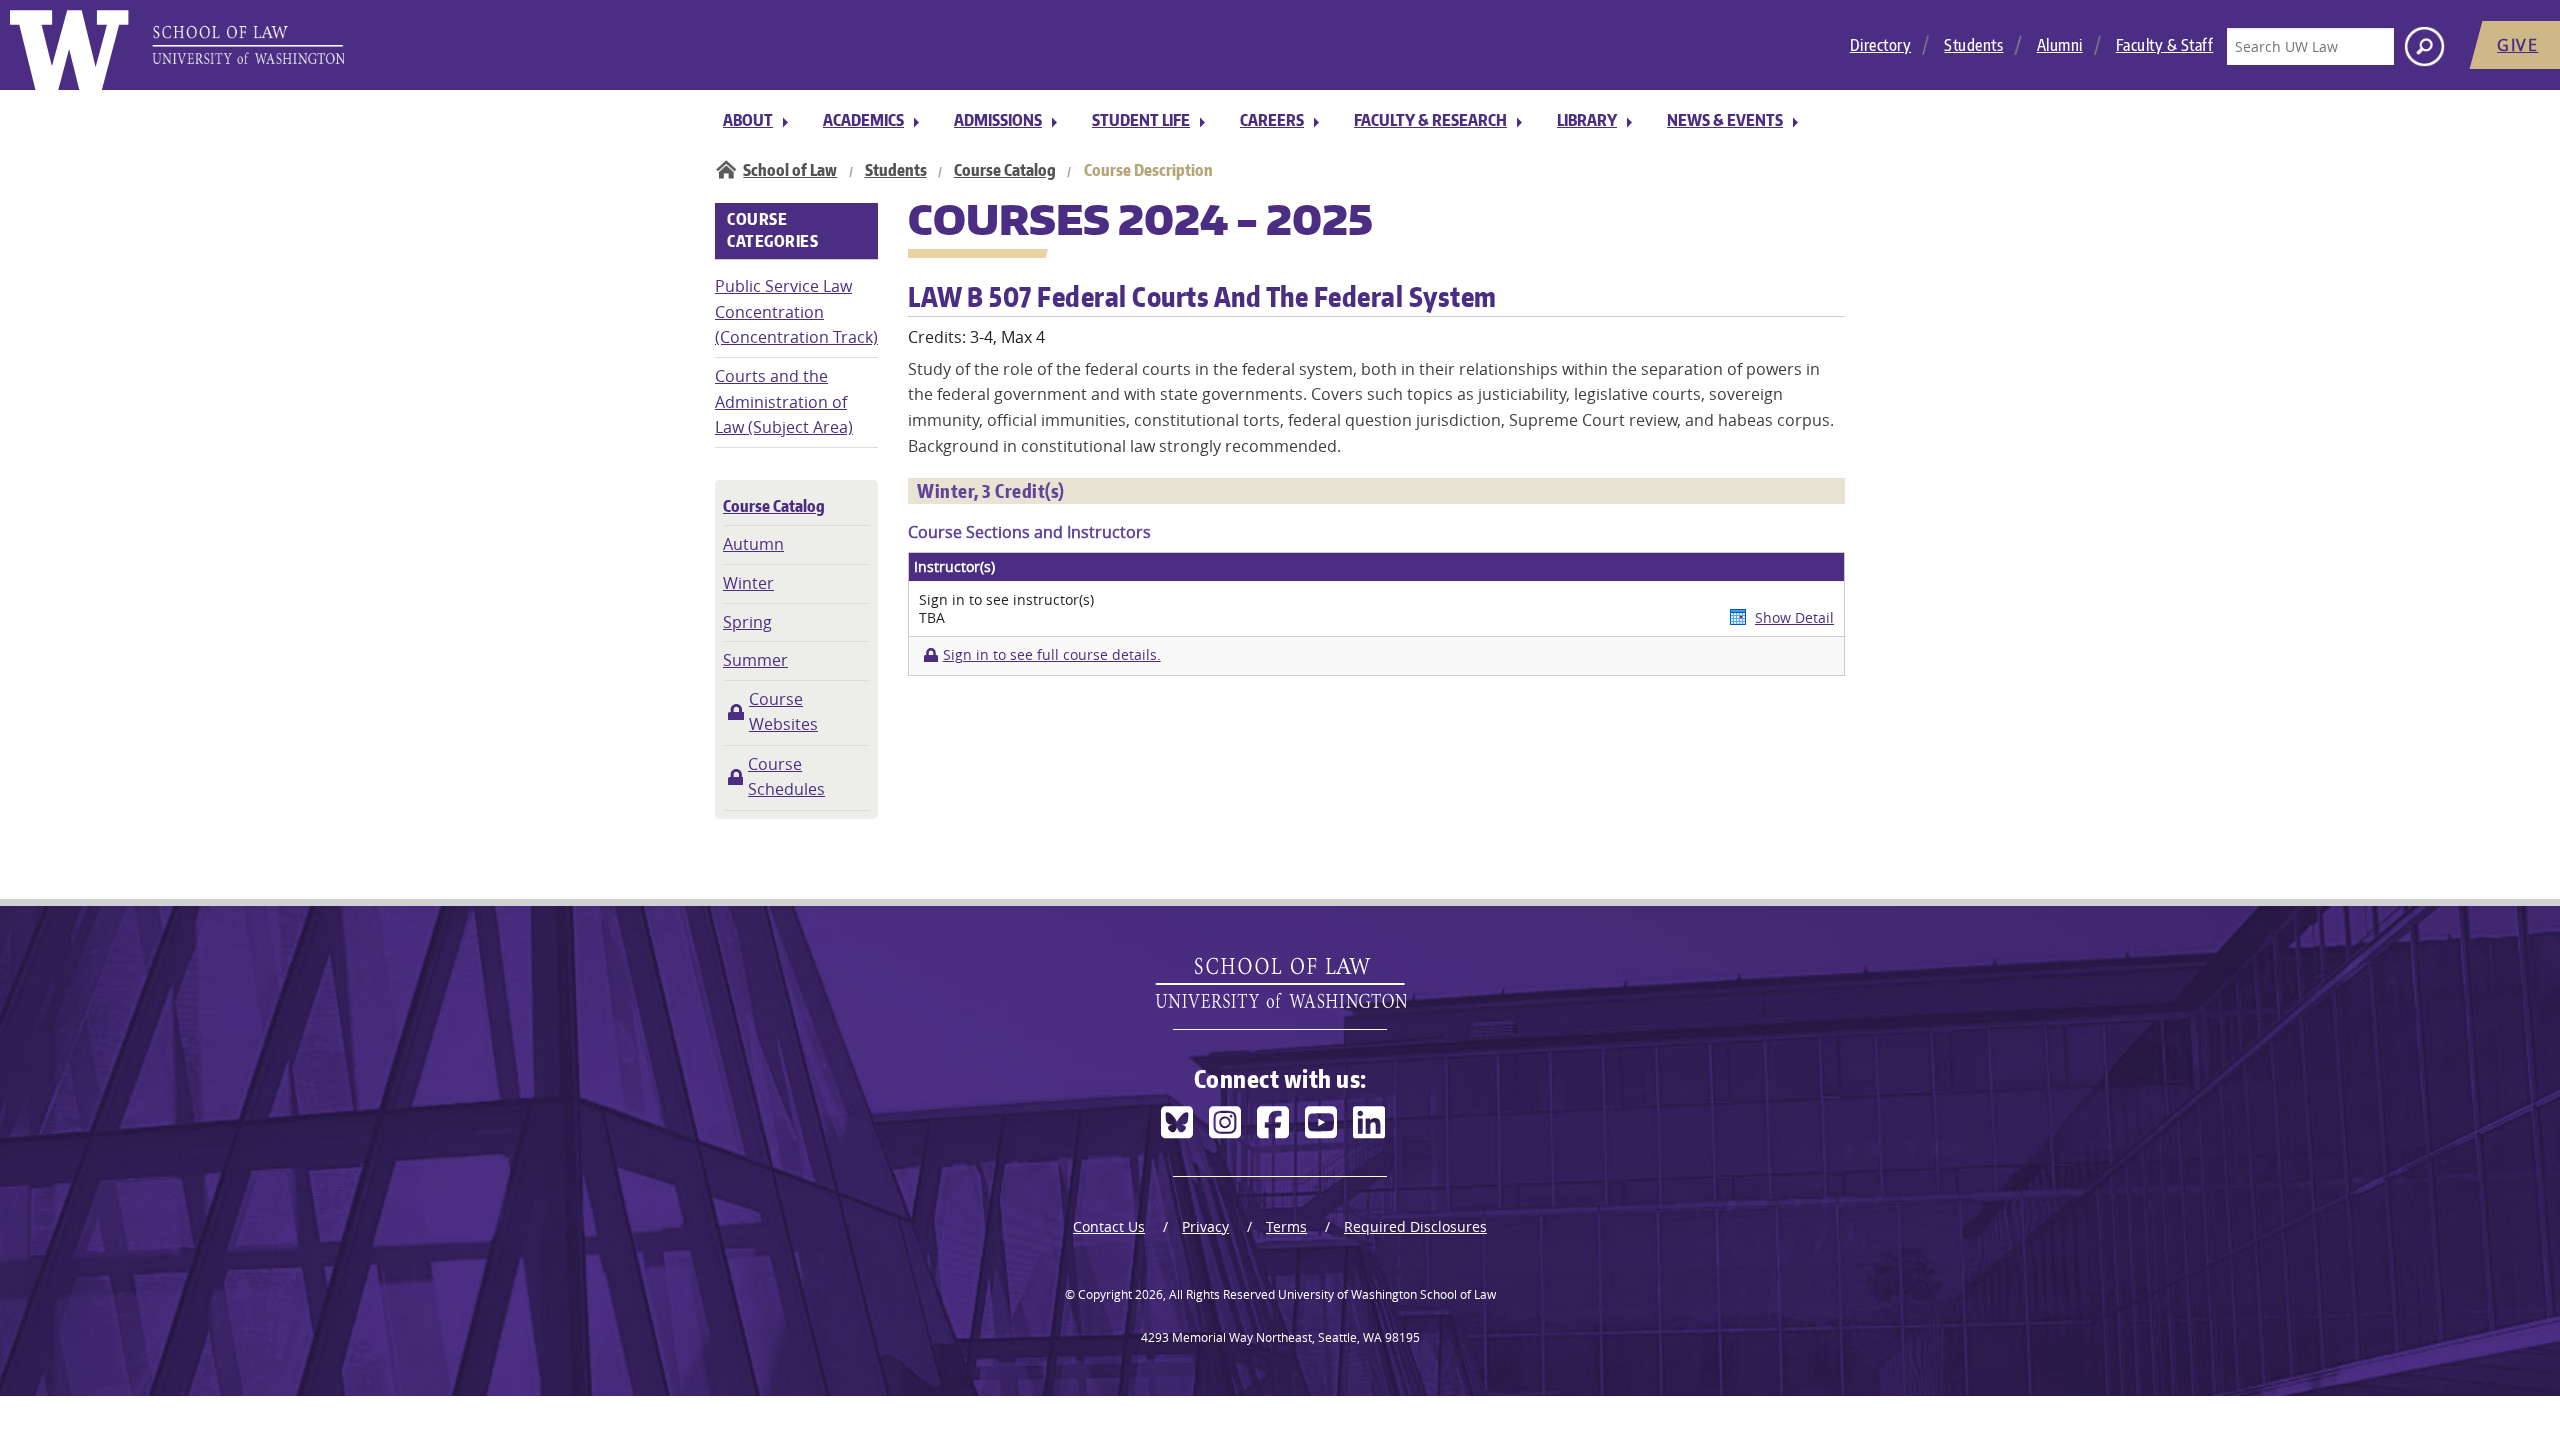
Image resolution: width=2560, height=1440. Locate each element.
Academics (863, 120)
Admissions (998, 120)
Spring (747, 622)
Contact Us (1109, 1226)
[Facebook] (1273, 1122)
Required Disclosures (1415, 1226)
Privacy (1205, 1226)
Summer (755, 660)
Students (1973, 45)
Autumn (753, 544)
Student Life (1141, 120)
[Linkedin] (1369, 1122)
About (748, 120)
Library (1587, 120)
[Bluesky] (1177, 1122)
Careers (1272, 120)
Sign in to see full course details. (1051, 655)
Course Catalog (1005, 170)
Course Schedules (786, 777)
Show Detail (1794, 617)
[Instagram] (1225, 1122)
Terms (1286, 1226)
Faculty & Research (1430, 120)
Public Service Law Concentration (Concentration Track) (796, 311)
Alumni (2060, 45)
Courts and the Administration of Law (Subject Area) (784, 401)
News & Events (1725, 120)
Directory (1881, 45)
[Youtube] (1321, 1122)
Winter (748, 583)
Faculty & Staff (2165, 45)
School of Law (790, 170)
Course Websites (783, 712)
